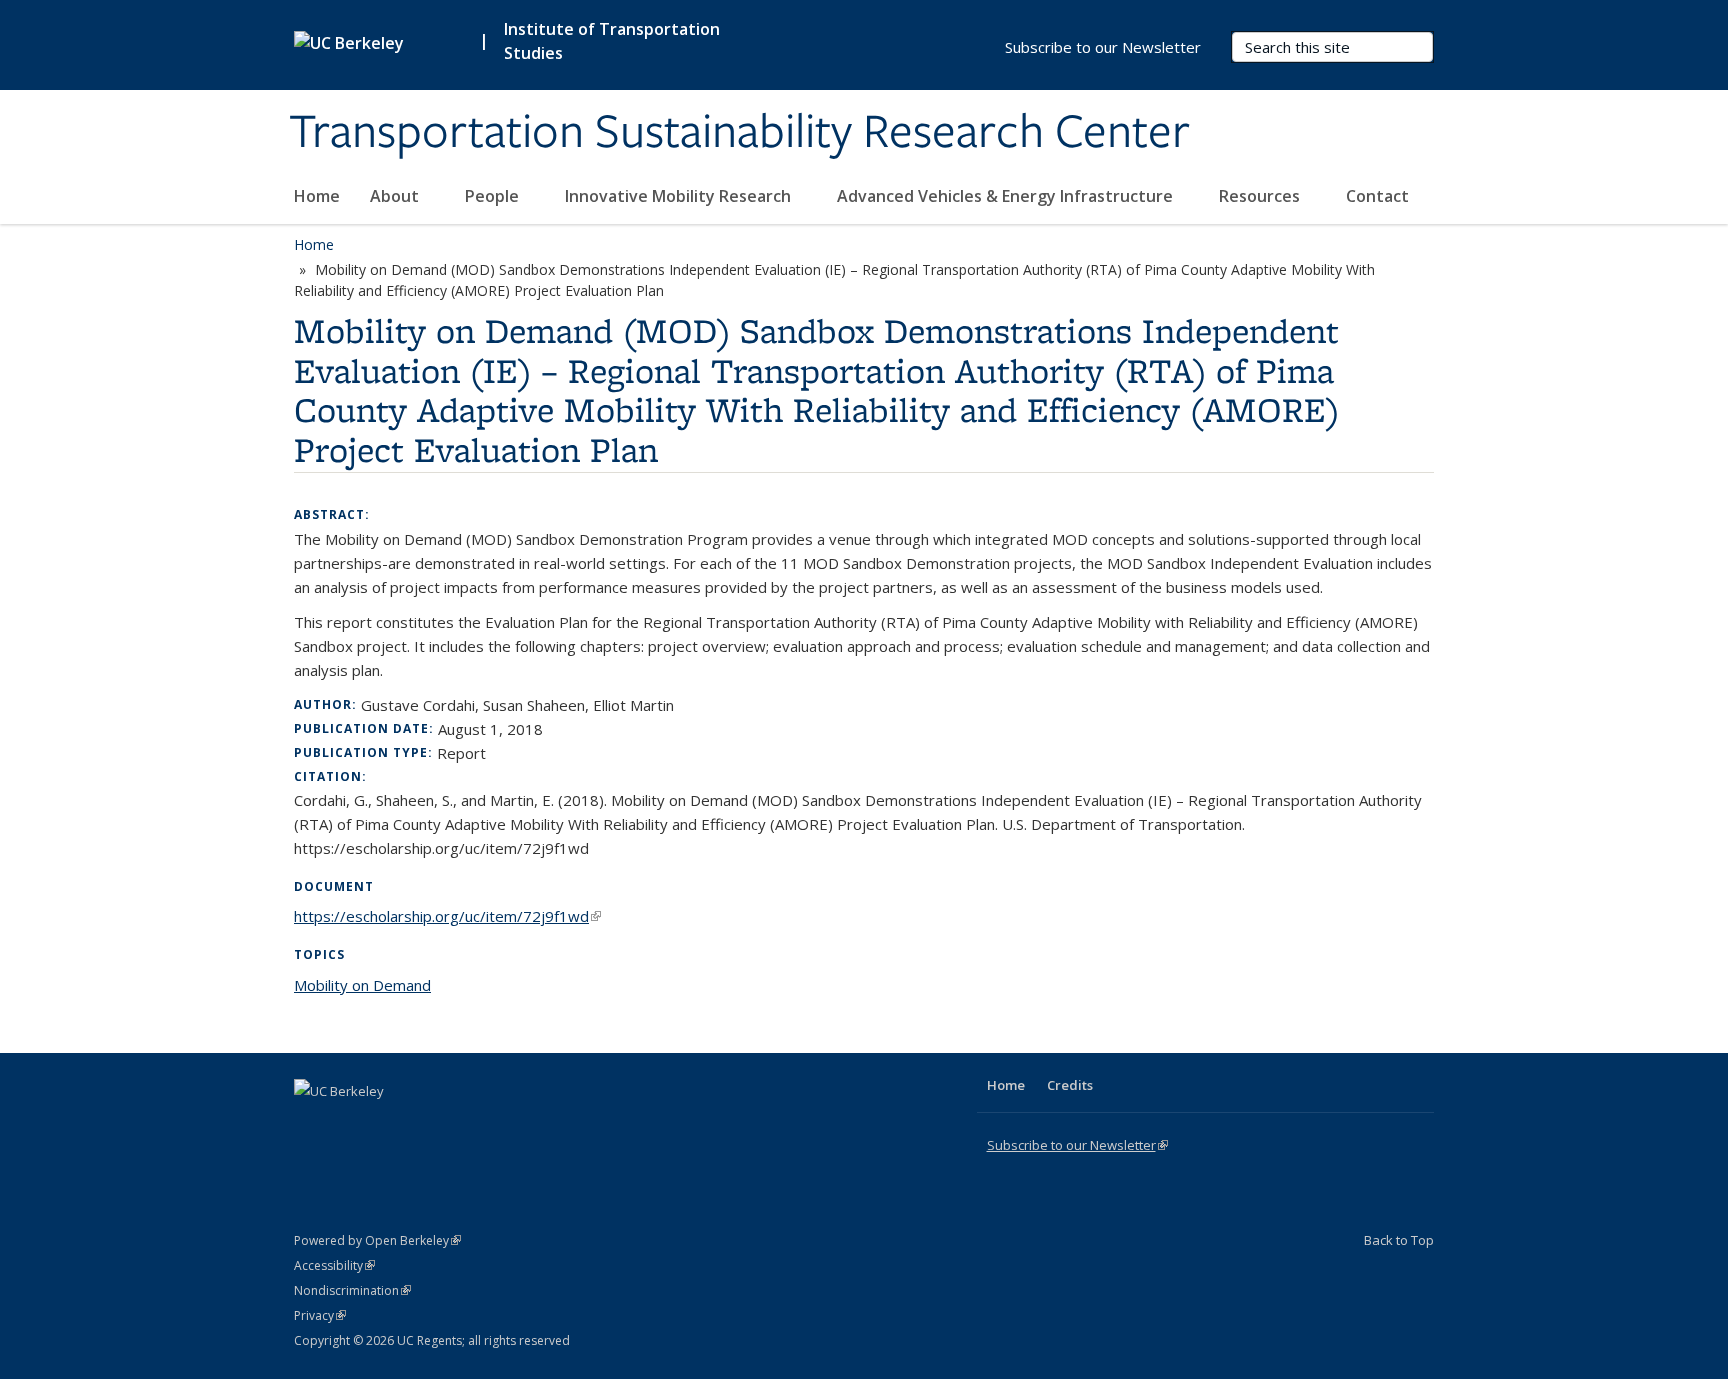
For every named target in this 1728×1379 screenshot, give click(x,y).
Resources (1261, 196)
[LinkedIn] (351, 1125)
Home (317, 196)
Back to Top (1399, 1240)
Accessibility (334, 1265)
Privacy (320, 1315)
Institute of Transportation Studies (612, 41)
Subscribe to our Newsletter (1103, 47)
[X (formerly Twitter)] (312, 1125)
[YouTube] (390, 1125)
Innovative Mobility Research (680, 196)
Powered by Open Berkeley (377, 1240)
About (396, 196)
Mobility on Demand (362, 985)
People (494, 196)
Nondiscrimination (352, 1290)
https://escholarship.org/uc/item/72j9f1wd (447, 916)
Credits (1070, 1085)
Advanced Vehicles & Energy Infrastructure (1007, 196)
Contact (1377, 196)
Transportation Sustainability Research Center (739, 133)
